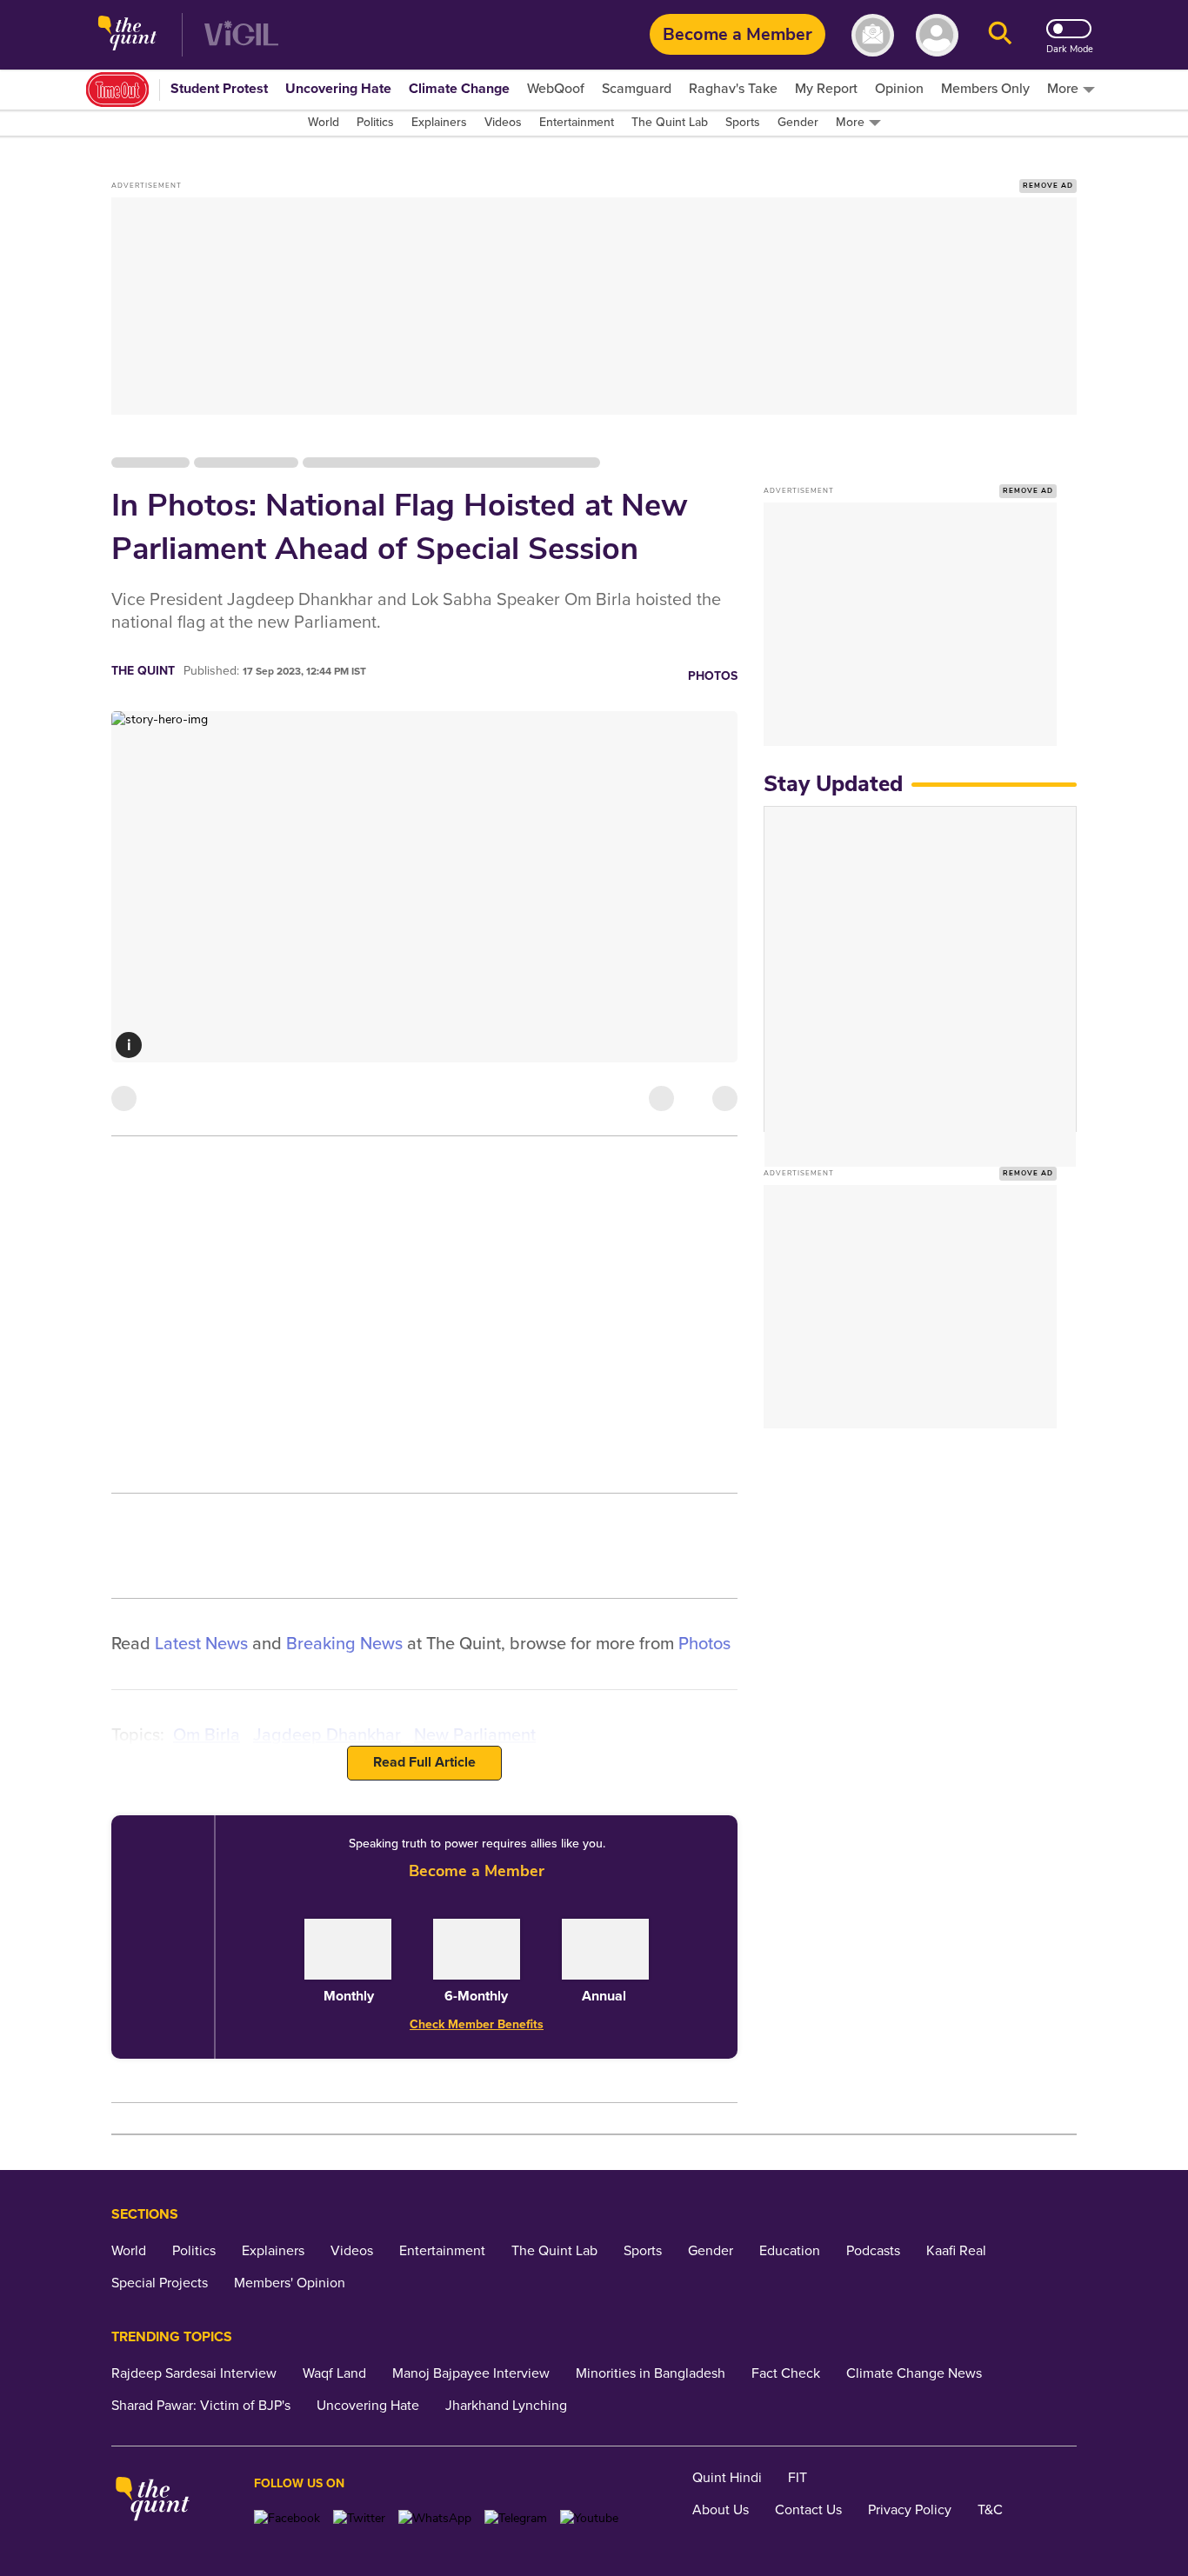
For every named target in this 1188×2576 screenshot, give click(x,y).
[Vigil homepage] (241, 35)
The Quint (143, 671)
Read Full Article (424, 1762)
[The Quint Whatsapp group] (435, 2518)
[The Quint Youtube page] (589, 2518)
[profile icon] (937, 35)
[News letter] (873, 35)
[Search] (1000, 35)
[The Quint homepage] (127, 35)
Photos (713, 676)
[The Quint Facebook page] (287, 2518)
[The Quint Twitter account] (359, 2518)
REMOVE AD (1048, 186)
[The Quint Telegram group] (516, 2518)
